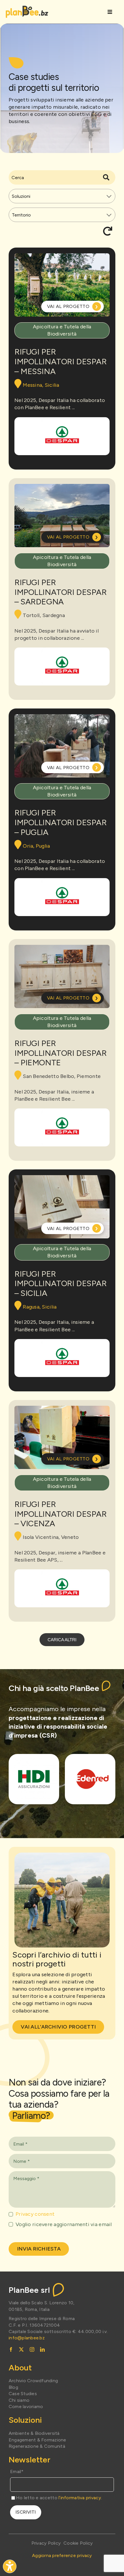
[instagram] (32, 2349)
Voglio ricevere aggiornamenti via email (64, 2224)
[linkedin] (42, 2349)
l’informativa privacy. (80, 2498)
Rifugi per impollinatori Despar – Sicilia (61, 1283)
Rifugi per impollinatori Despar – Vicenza (61, 1514)
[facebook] (11, 2349)
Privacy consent (35, 2214)
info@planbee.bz (27, 2338)
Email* (17, 2471)
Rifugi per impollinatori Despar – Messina (61, 361)
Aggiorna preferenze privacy (62, 2555)
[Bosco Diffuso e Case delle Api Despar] (62, 436)
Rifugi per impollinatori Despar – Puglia (61, 822)
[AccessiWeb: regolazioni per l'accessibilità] (10, 2566)
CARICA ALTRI (62, 1640)
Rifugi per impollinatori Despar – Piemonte (61, 1053)
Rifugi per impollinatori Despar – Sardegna (61, 592)
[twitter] (21, 2349)
